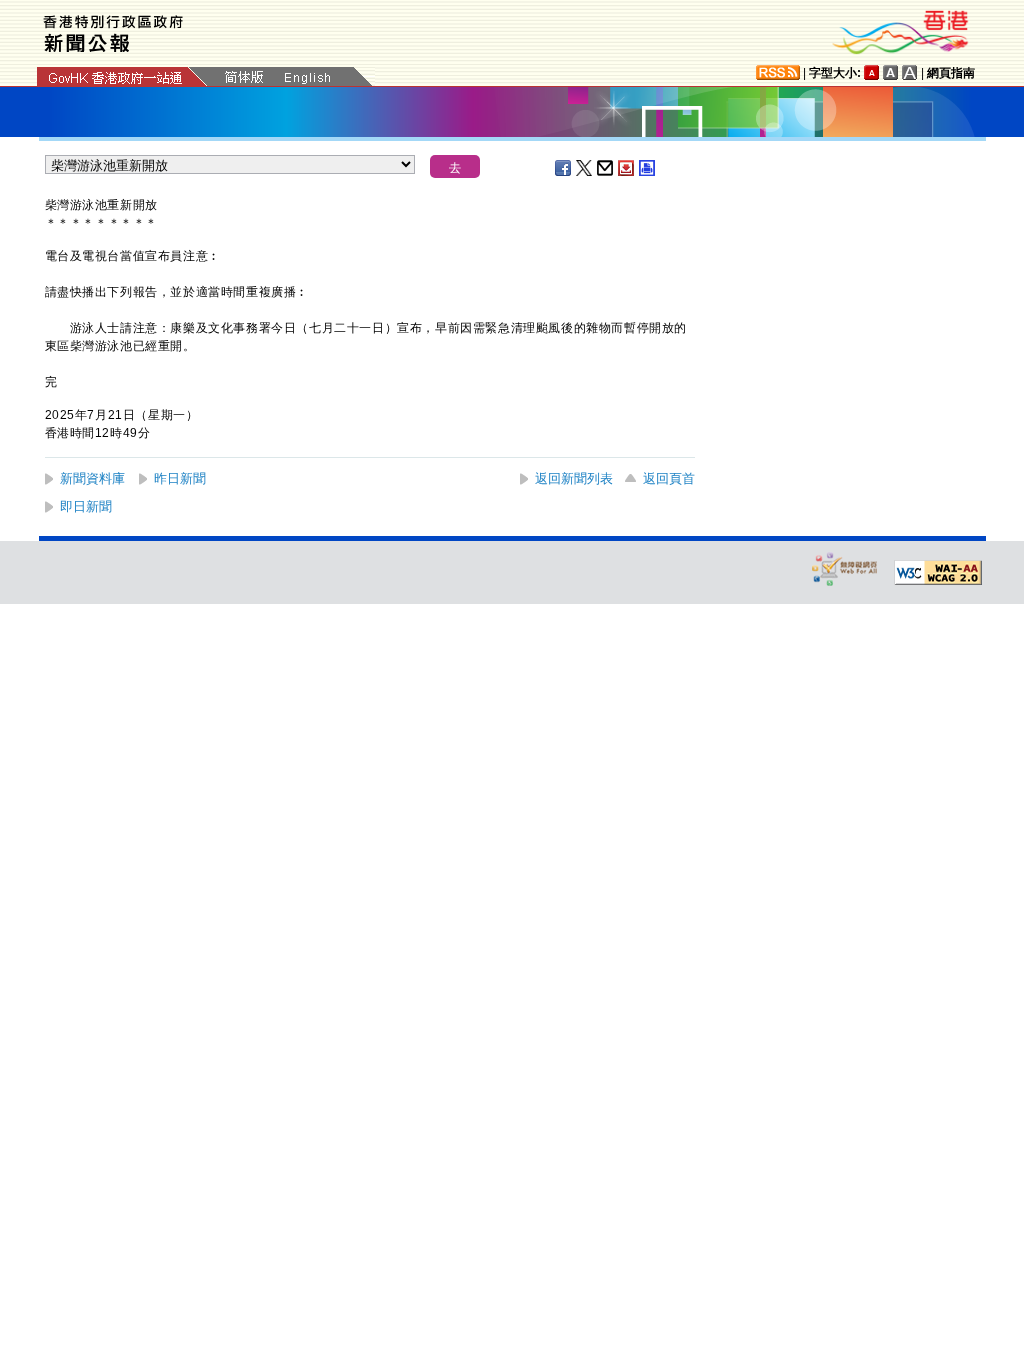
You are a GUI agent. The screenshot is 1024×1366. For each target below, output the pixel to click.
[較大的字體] (891, 72)
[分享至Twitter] (585, 168)
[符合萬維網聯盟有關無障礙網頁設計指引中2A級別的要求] (938, 573)
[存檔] (627, 168)
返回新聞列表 (574, 478)
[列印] (648, 168)
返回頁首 (669, 478)
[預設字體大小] (872, 72)
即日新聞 (86, 506)
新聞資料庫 (92, 478)
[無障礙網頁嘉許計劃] (845, 568)
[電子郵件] (606, 168)
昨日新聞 (180, 478)
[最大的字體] (910, 72)
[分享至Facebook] (564, 168)
